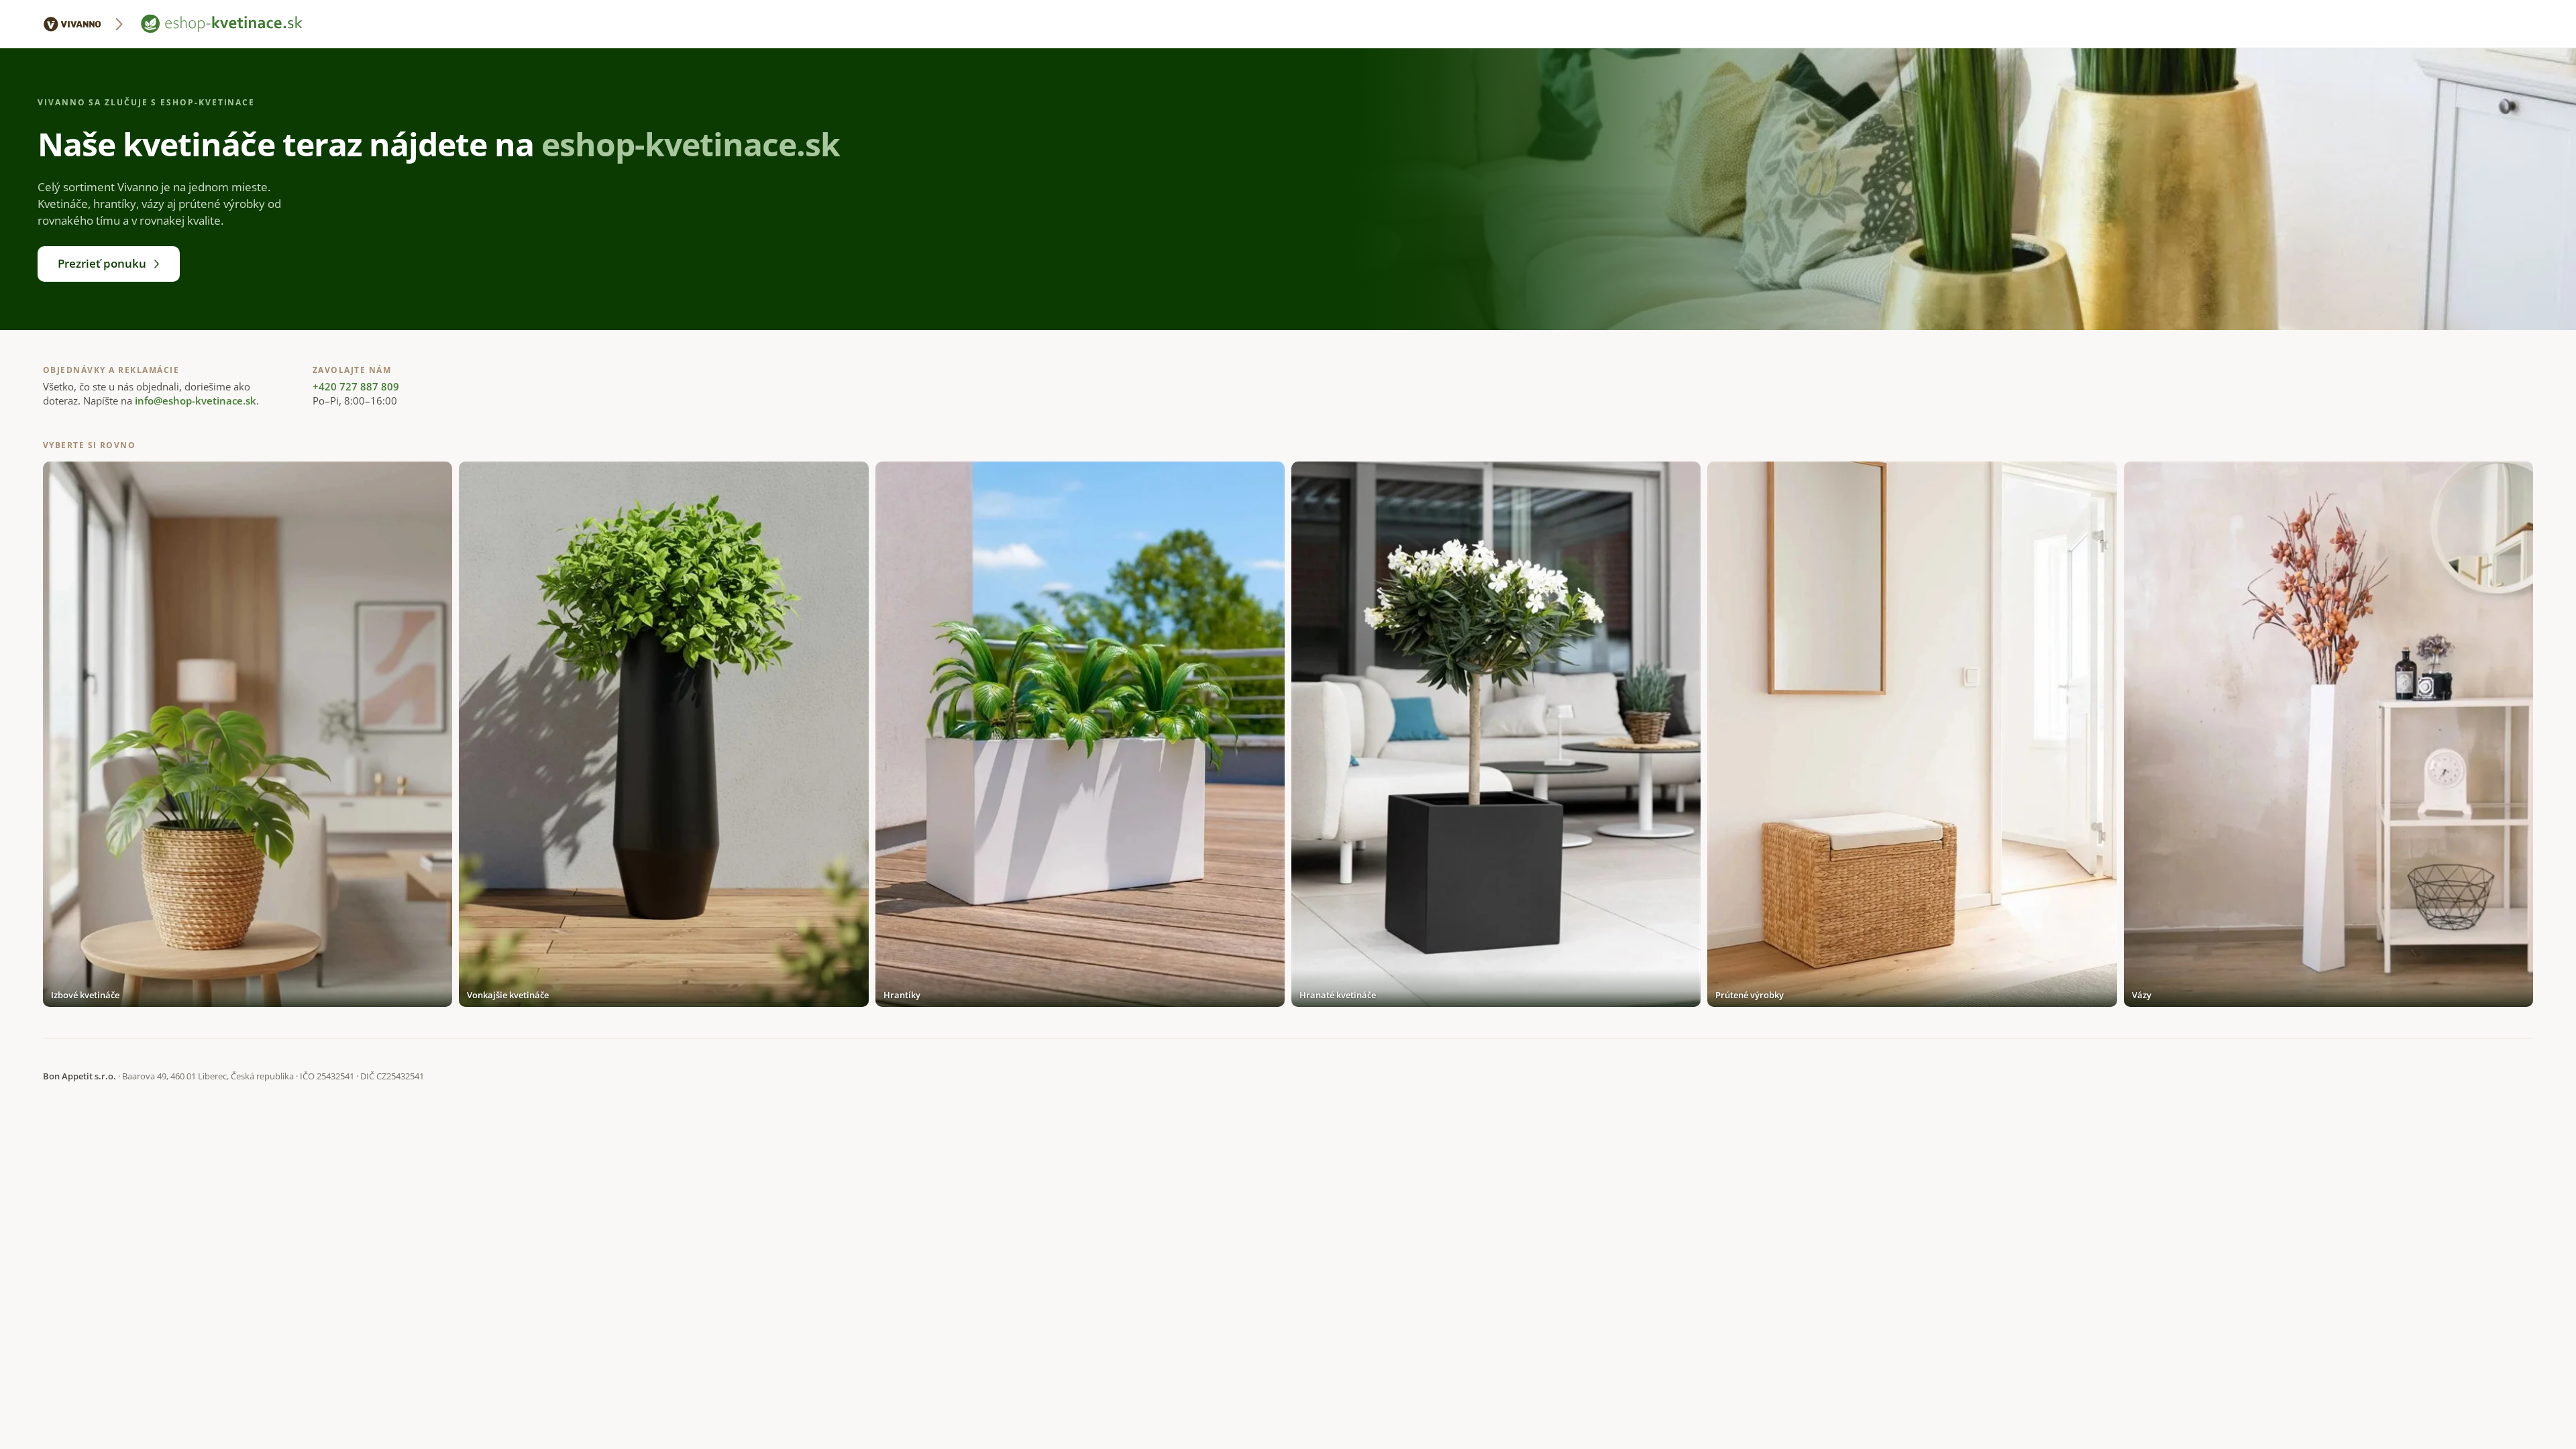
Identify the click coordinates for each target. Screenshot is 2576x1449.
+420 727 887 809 (356, 386)
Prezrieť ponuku (102, 263)
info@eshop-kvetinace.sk (196, 400)
